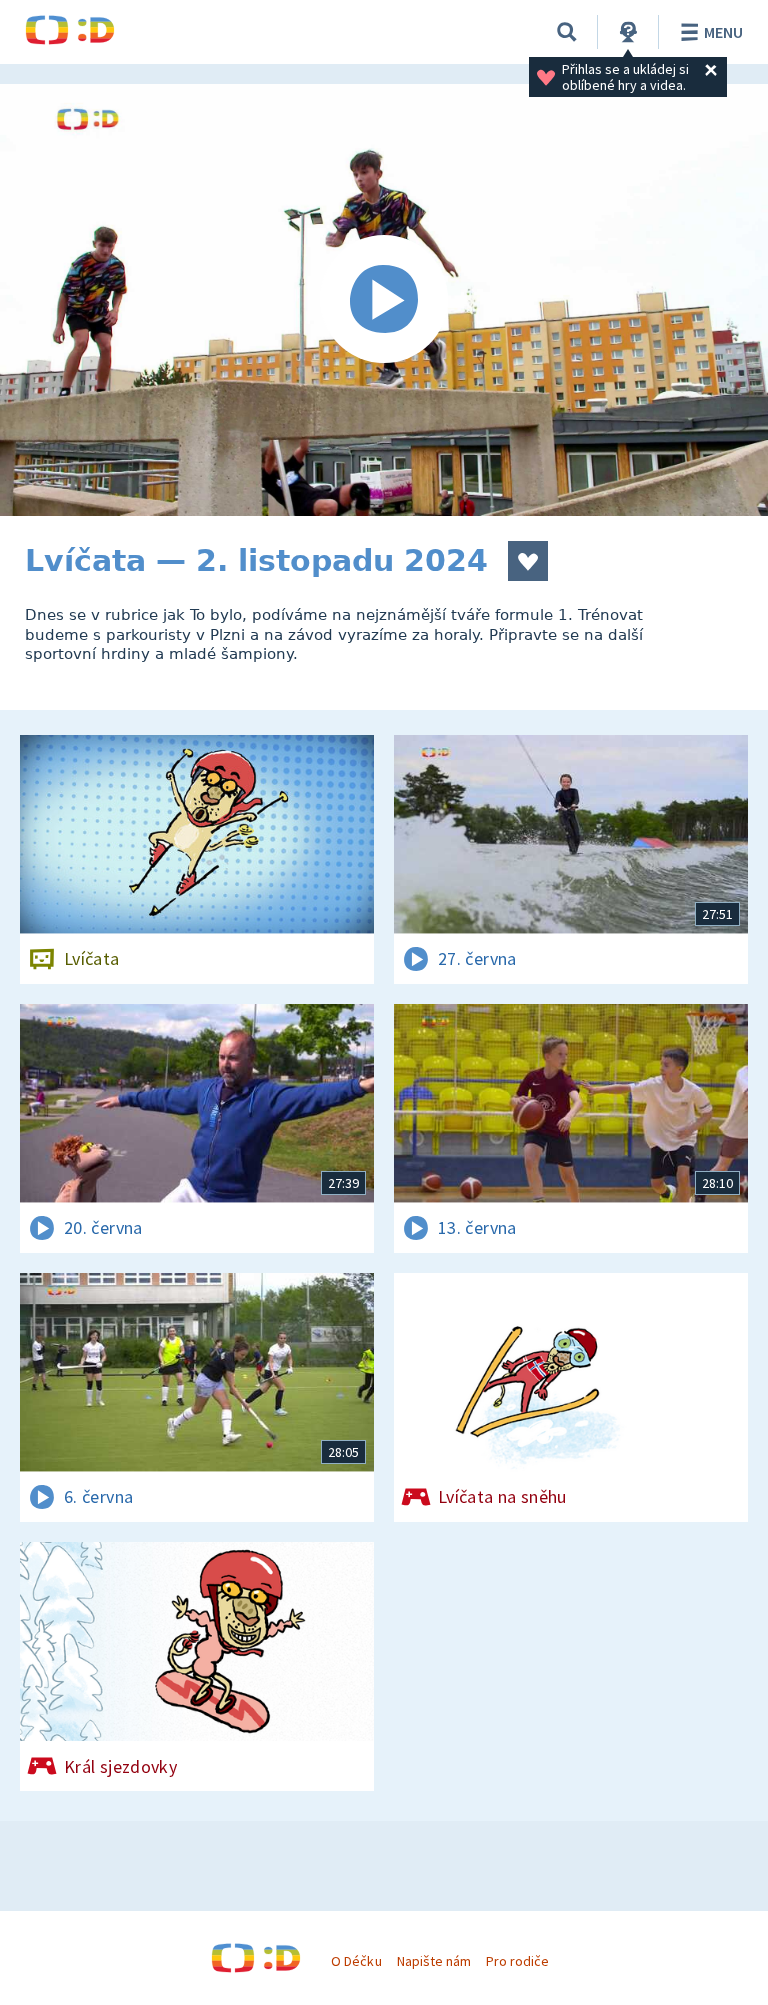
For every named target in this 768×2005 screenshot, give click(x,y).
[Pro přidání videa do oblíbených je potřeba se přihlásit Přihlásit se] (528, 561)
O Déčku (356, 1961)
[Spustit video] (384, 300)
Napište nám (434, 1961)
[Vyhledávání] (567, 32)
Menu (723, 32)
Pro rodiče (517, 1961)
